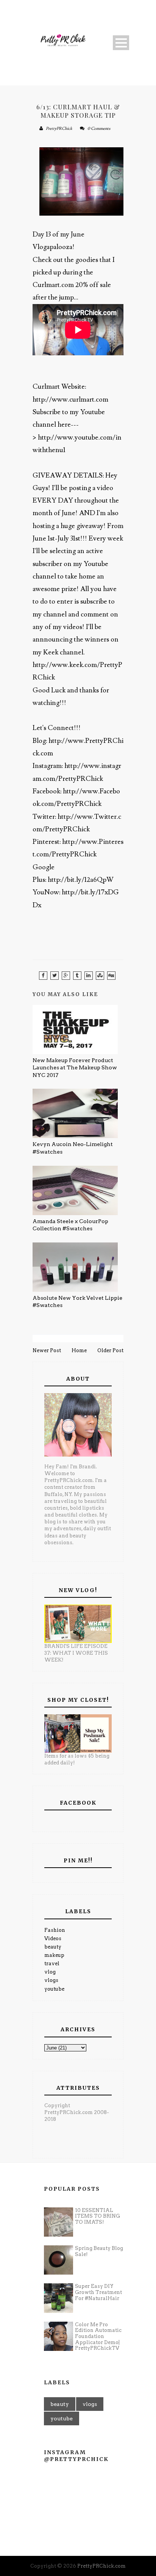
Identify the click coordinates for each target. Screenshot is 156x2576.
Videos (53, 1938)
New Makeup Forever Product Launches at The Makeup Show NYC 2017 (75, 1068)
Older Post (110, 1350)
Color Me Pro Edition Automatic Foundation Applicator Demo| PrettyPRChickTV (98, 2336)
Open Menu (121, 43)
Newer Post (47, 1350)
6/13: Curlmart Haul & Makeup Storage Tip (78, 111)
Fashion (55, 1930)
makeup (54, 1955)
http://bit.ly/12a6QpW (81, 880)
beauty (53, 1947)
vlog (50, 1972)
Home (79, 1350)
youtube (54, 1989)
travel (52, 1964)
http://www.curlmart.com (70, 400)
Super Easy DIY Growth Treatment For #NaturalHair (98, 2292)
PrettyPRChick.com (101, 2566)
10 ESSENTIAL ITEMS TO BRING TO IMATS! (97, 2216)
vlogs (51, 1980)
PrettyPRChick (59, 128)
